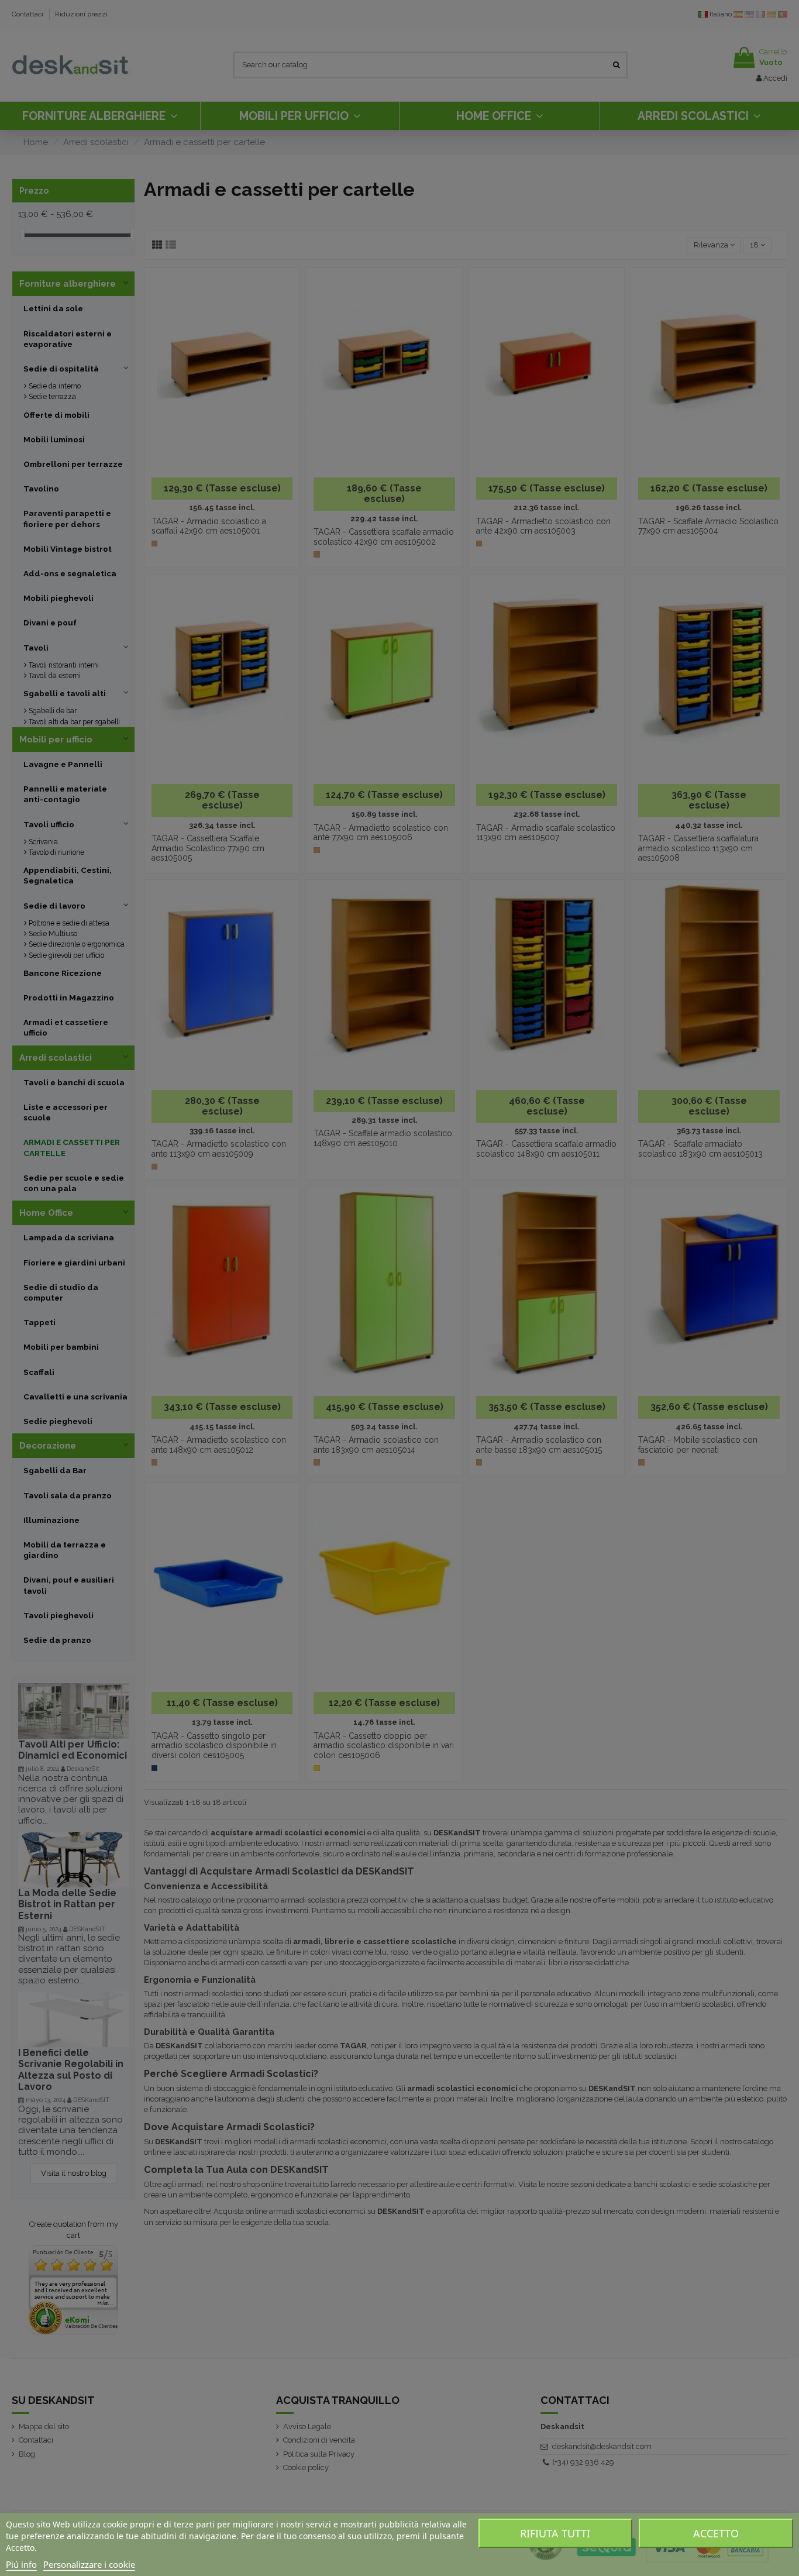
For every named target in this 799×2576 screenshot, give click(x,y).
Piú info (21, 2564)
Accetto (716, 2533)
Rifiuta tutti (555, 2533)
